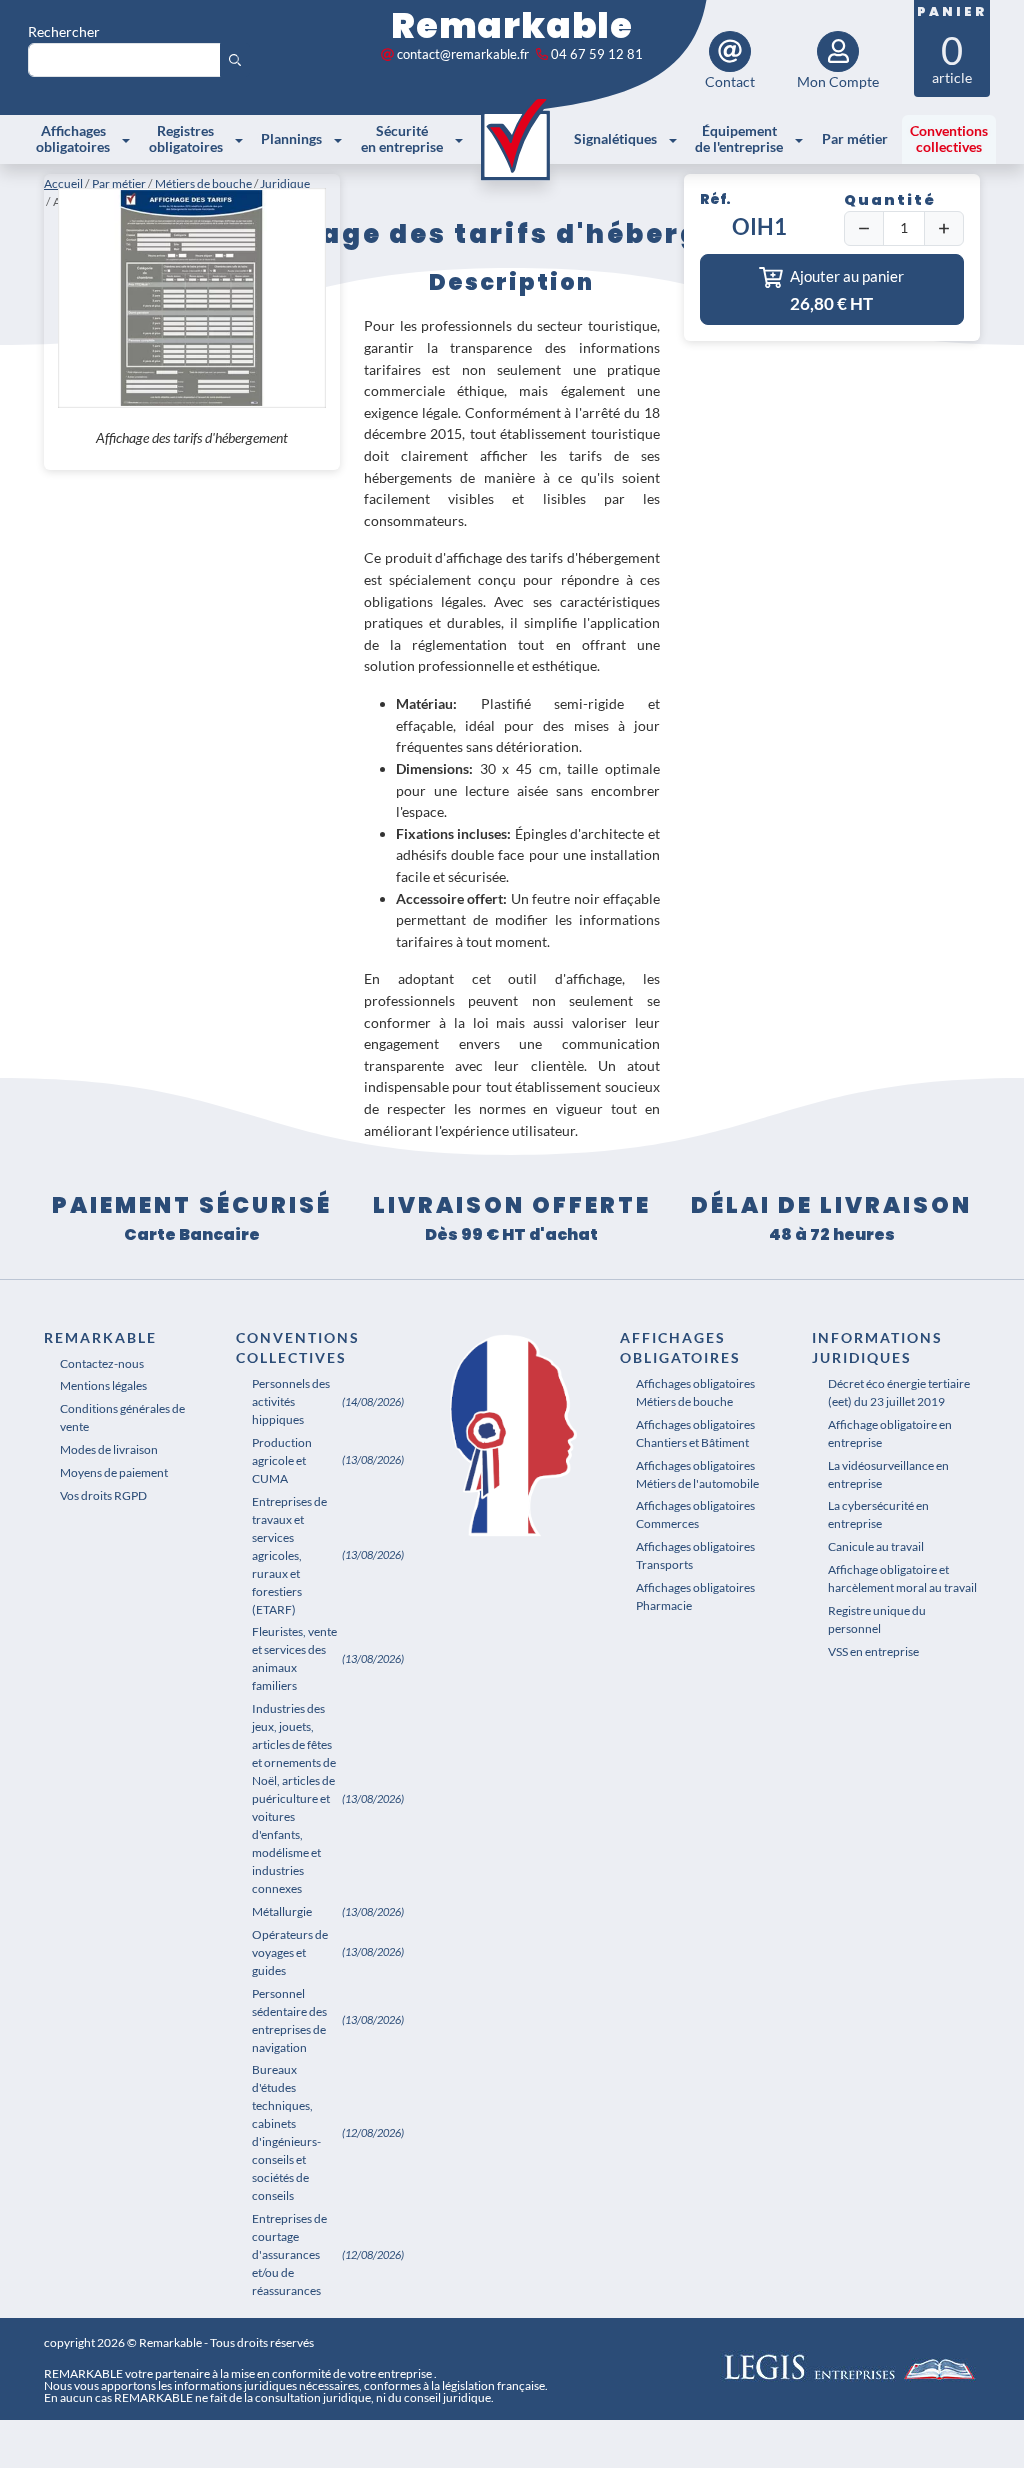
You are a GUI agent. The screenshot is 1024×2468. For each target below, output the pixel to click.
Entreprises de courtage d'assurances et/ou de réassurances (289, 2254)
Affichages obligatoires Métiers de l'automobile (697, 1474)
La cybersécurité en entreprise (878, 1514)
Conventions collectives (949, 139)
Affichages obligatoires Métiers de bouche (695, 1392)
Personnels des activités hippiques (291, 1401)
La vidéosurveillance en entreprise (888, 1474)
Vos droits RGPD (103, 1495)
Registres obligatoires (186, 139)
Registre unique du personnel (877, 1619)
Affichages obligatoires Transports (695, 1555)
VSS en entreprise (873, 1651)
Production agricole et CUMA (282, 1460)
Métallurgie (282, 1911)
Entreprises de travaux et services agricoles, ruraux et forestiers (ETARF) (289, 1555)
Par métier (855, 139)
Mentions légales (103, 1385)
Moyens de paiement (114, 1472)
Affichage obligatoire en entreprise (890, 1433)
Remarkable (512, 25)
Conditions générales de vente (122, 1417)
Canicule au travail (876, 1546)
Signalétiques (615, 139)
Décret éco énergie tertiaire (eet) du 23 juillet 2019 (899, 1392)
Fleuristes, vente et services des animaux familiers (294, 1658)
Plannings (291, 139)
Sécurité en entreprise (402, 139)
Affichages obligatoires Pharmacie (695, 1596)
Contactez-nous (102, 1363)
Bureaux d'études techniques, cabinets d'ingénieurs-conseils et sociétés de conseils (286, 2132)
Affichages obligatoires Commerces (695, 1514)
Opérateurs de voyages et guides (290, 1952)
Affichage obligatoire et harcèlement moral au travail (902, 1578)
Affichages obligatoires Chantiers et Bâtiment (695, 1433)
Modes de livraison (109, 1449)
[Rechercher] (235, 60)
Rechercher (64, 32)
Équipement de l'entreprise (739, 139)
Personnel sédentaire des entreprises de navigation (289, 2020)
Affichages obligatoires (73, 139)
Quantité (890, 200)
